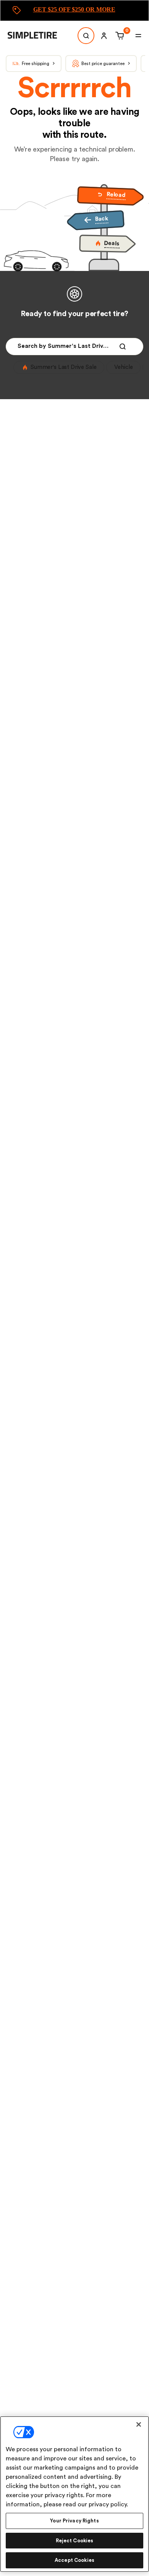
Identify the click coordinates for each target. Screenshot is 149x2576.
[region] (74, 2494)
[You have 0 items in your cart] (119, 36)
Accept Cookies (74, 2560)
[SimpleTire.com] (38, 36)
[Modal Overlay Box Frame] (74, 11)
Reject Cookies (75, 2541)
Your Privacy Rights (74, 2521)
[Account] (104, 36)
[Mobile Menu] (138, 36)
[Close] (139, 2424)
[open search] (86, 36)
